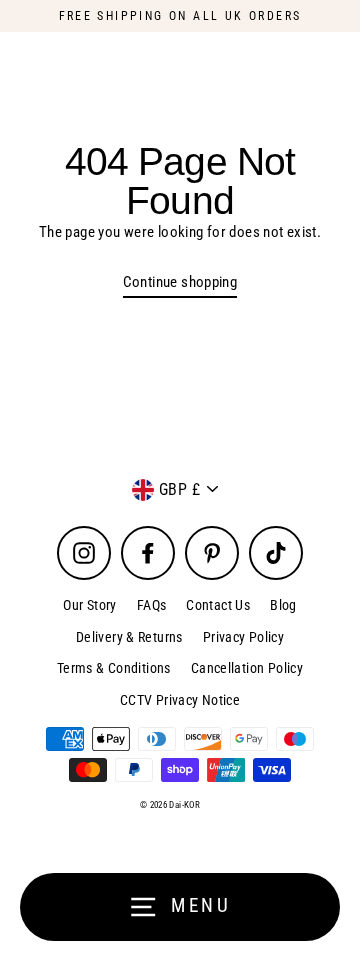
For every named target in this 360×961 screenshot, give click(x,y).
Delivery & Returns (129, 637)
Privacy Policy (243, 637)
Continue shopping (180, 282)
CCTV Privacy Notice (180, 700)
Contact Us (218, 605)
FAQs (152, 605)
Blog (283, 605)
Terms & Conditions (114, 668)
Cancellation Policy (247, 668)
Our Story (89, 605)
